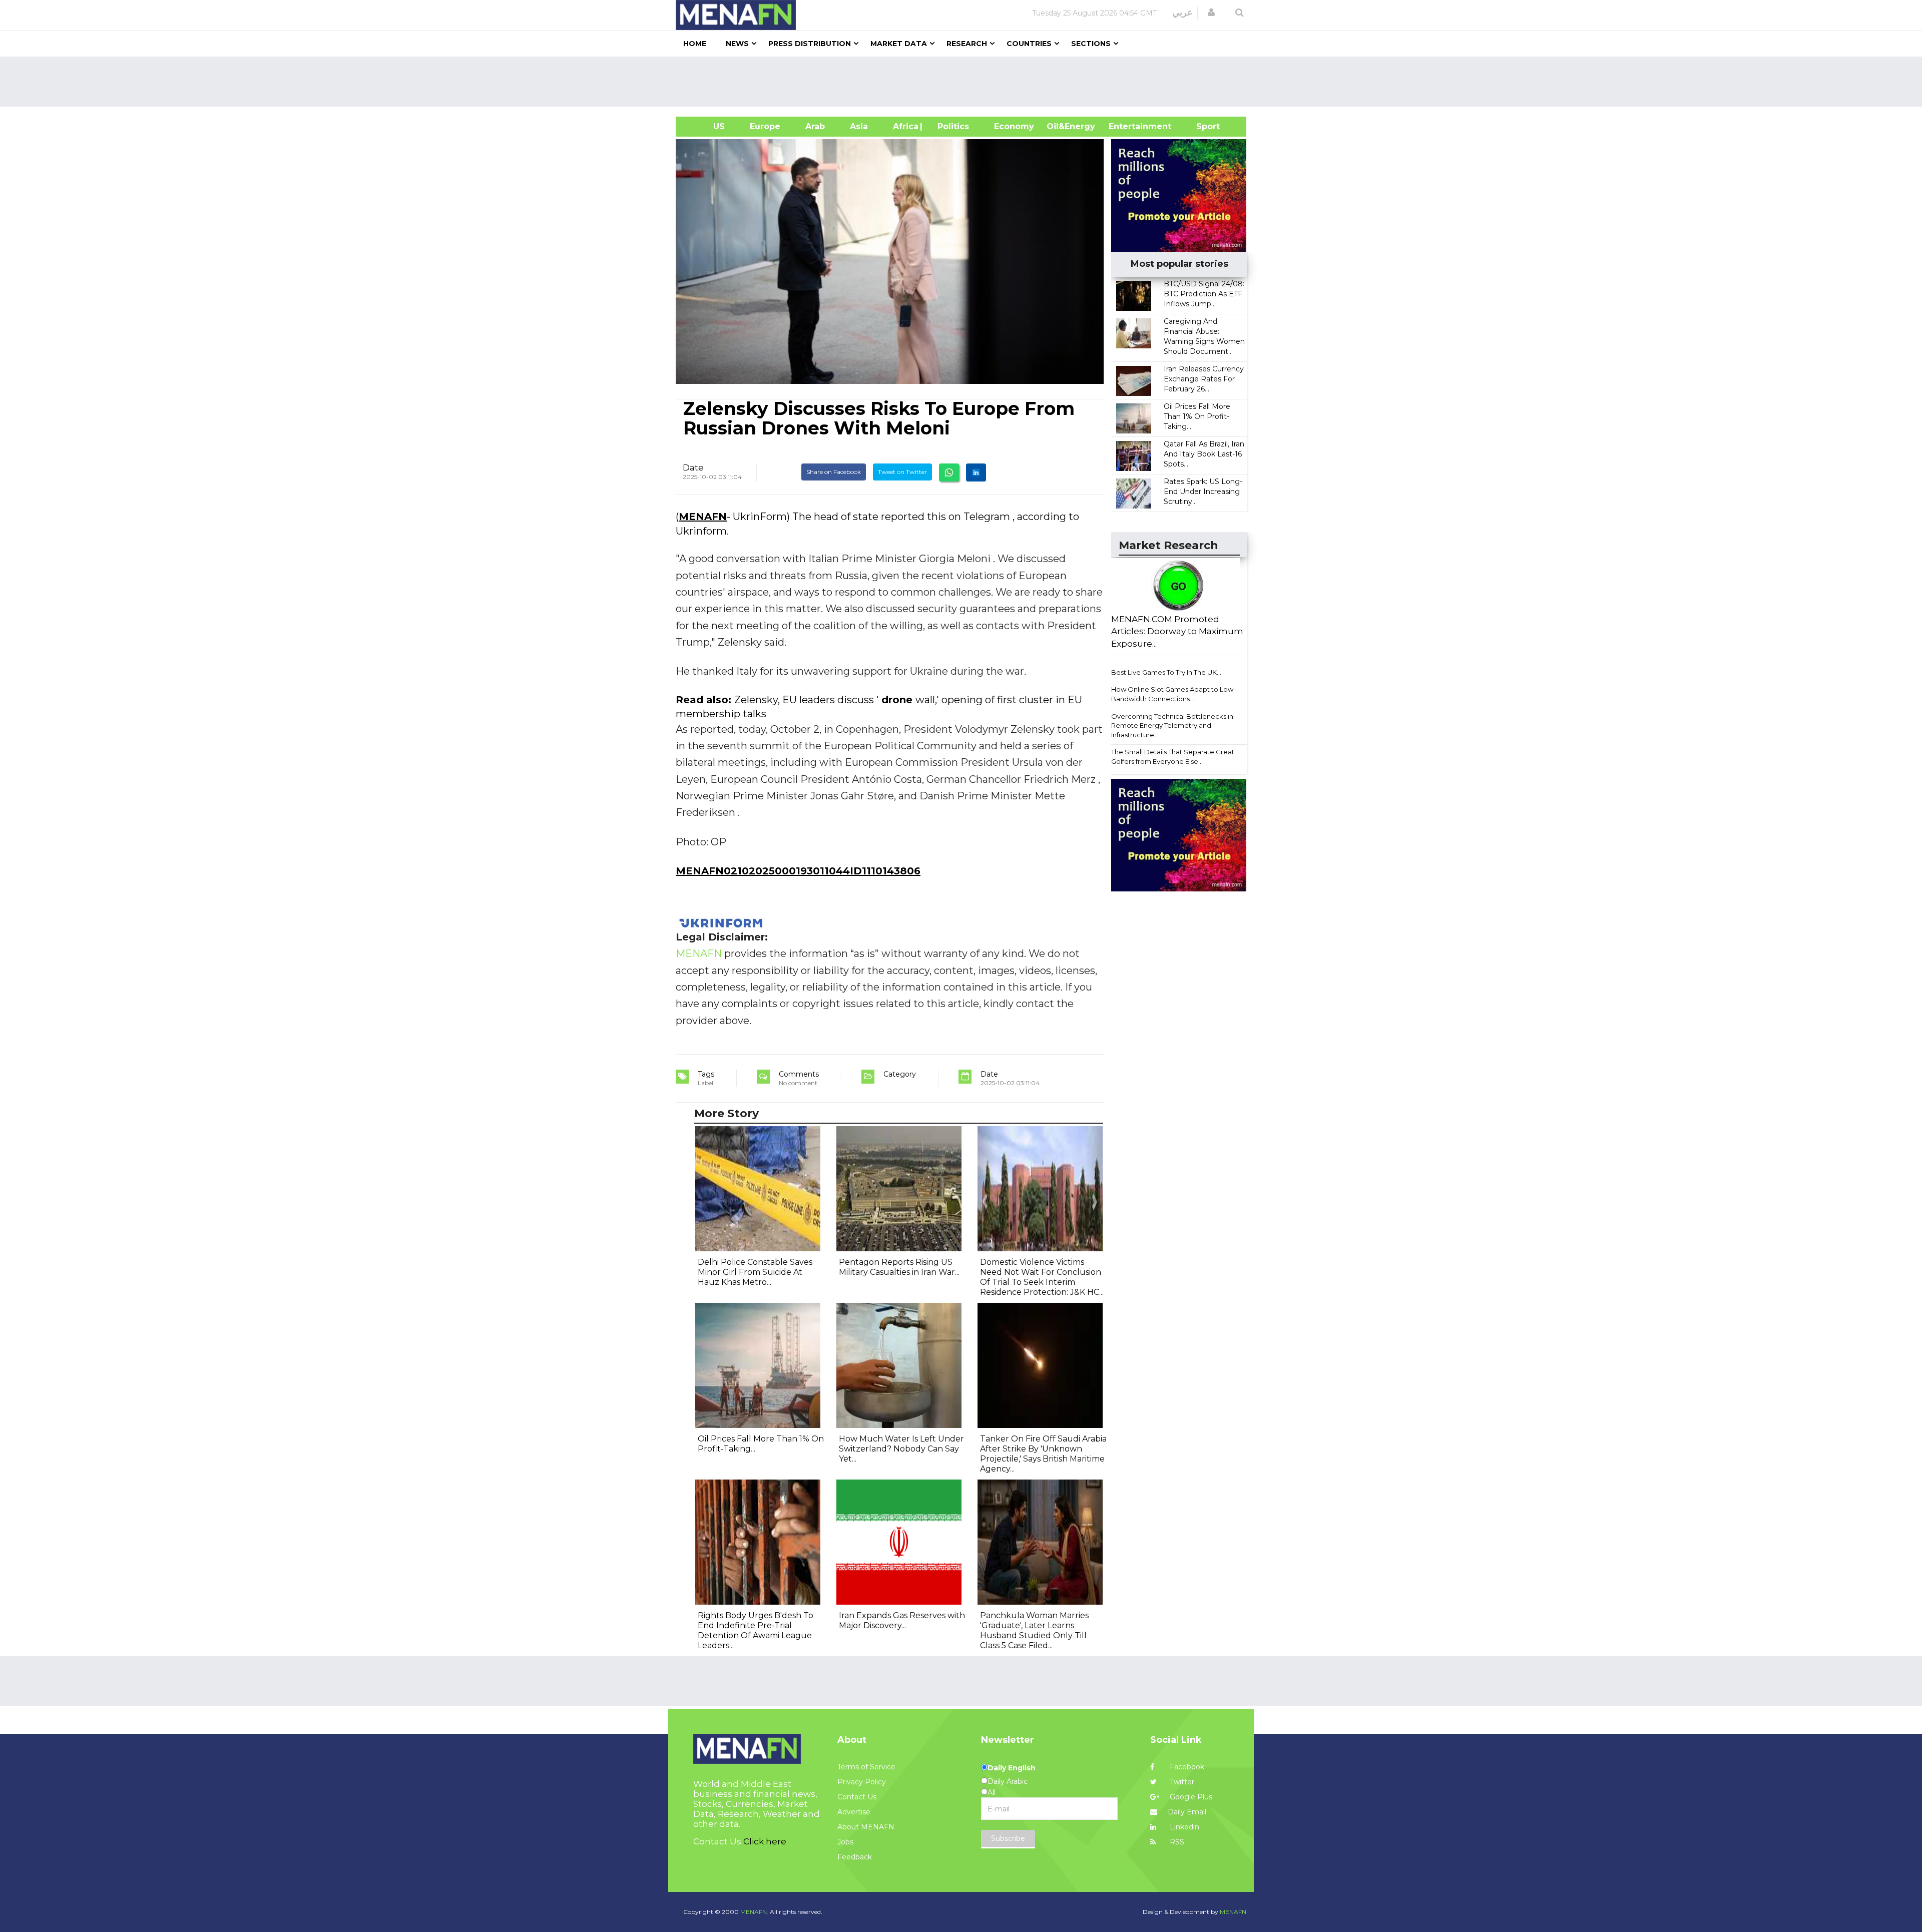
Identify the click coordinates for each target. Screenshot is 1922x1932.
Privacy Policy (862, 1782)
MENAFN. (754, 1912)
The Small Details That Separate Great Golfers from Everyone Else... (1173, 757)
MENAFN (703, 517)
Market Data (899, 44)
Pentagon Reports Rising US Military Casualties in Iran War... (899, 1267)
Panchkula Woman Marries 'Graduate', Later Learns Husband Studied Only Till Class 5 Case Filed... (1034, 1630)
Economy (1014, 126)
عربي (1182, 13)
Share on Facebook (834, 472)
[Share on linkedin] (976, 472)
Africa (904, 126)
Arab (815, 126)
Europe (765, 126)
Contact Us (857, 1797)
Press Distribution (810, 44)
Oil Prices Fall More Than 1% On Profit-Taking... (1197, 416)
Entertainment (1125, 126)
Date (693, 467)
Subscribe (1008, 1838)
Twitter (1181, 1782)
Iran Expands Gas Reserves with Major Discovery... (902, 1620)
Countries (1029, 44)
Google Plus (1190, 1797)
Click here (765, 1841)
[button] (1211, 13)
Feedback (855, 1857)
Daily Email (1187, 1812)
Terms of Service (866, 1767)
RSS (1176, 1842)
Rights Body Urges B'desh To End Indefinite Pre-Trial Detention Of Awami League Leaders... (756, 1630)
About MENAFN (866, 1827)
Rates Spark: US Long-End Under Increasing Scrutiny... (1203, 492)
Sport (1202, 126)
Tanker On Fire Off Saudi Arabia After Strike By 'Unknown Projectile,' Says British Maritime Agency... (1043, 1454)
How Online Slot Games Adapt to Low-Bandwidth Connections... (1173, 694)
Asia (859, 126)
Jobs (845, 1842)
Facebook (1186, 1767)
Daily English (1012, 1768)
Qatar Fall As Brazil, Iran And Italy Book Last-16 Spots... (1204, 454)
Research (967, 44)
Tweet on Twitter (902, 472)
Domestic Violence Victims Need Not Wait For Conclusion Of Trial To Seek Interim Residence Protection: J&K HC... (1042, 1277)
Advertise (854, 1812)
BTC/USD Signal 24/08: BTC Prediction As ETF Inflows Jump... (1204, 294)
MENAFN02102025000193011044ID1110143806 (798, 871)
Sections (1091, 44)
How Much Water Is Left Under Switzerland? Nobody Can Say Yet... (901, 1449)
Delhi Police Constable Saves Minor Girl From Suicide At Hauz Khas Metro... (755, 1272)
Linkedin (1183, 1827)
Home (695, 44)
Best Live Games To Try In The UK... (1166, 672)
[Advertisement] (965, 82)
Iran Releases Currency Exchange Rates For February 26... (1204, 379)
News (737, 44)
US (706, 126)
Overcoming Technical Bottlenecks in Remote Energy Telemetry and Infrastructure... (1172, 726)
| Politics (951, 126)
